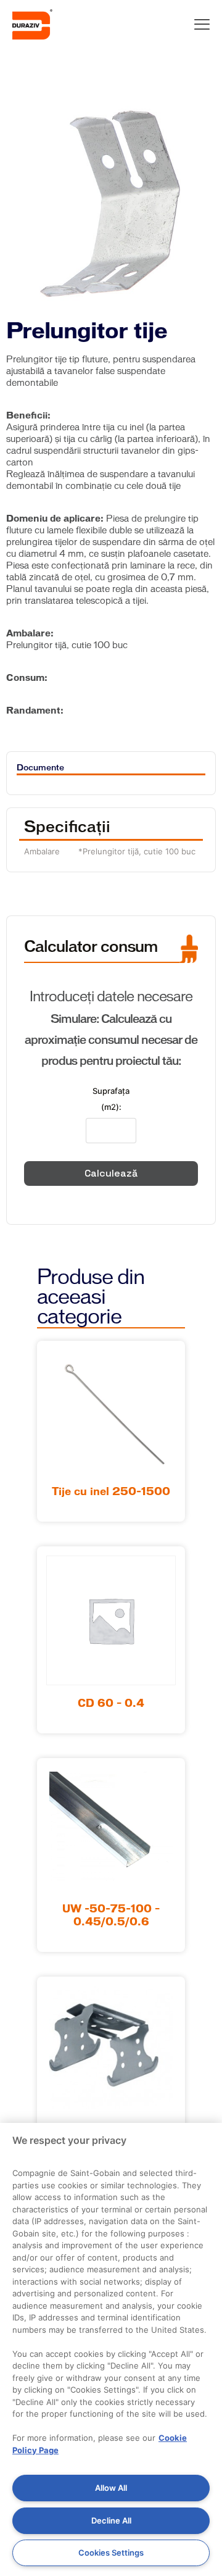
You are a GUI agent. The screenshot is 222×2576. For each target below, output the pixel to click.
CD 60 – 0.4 (111, 1704)
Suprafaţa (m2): (111, 1099)
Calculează (111, 1173)
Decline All (111, 2520)
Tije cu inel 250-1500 (111, 1492)
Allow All (111, 2488)
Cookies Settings (111, 2553)
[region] (111, 2349)
